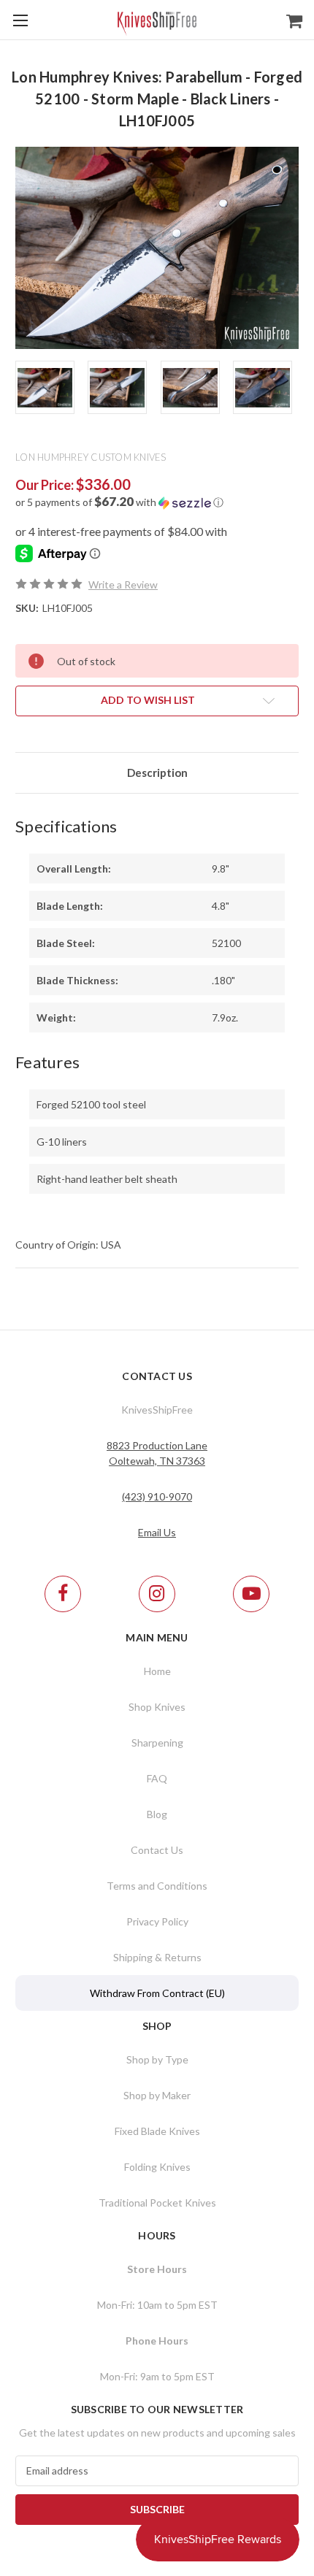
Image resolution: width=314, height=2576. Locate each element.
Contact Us (157, 1850)
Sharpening (157, 1743)
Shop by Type (157, 2059)
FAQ (157, 1778)
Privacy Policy (157, 1921)
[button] (157, 502)
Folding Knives (157, 2167)
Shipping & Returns (157, 1957)
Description (157, 773)
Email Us (157, 1532)
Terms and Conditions (157, 1886)
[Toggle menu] (20, 20)
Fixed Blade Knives (157, 2131)
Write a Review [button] (123, 584)
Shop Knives (157, 1707)
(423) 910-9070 (157, 1496)
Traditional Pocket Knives (157, 2203)
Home (157, 1671)
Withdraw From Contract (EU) (157, 1993)
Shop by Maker (157, 2095)
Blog (157, 1814)
